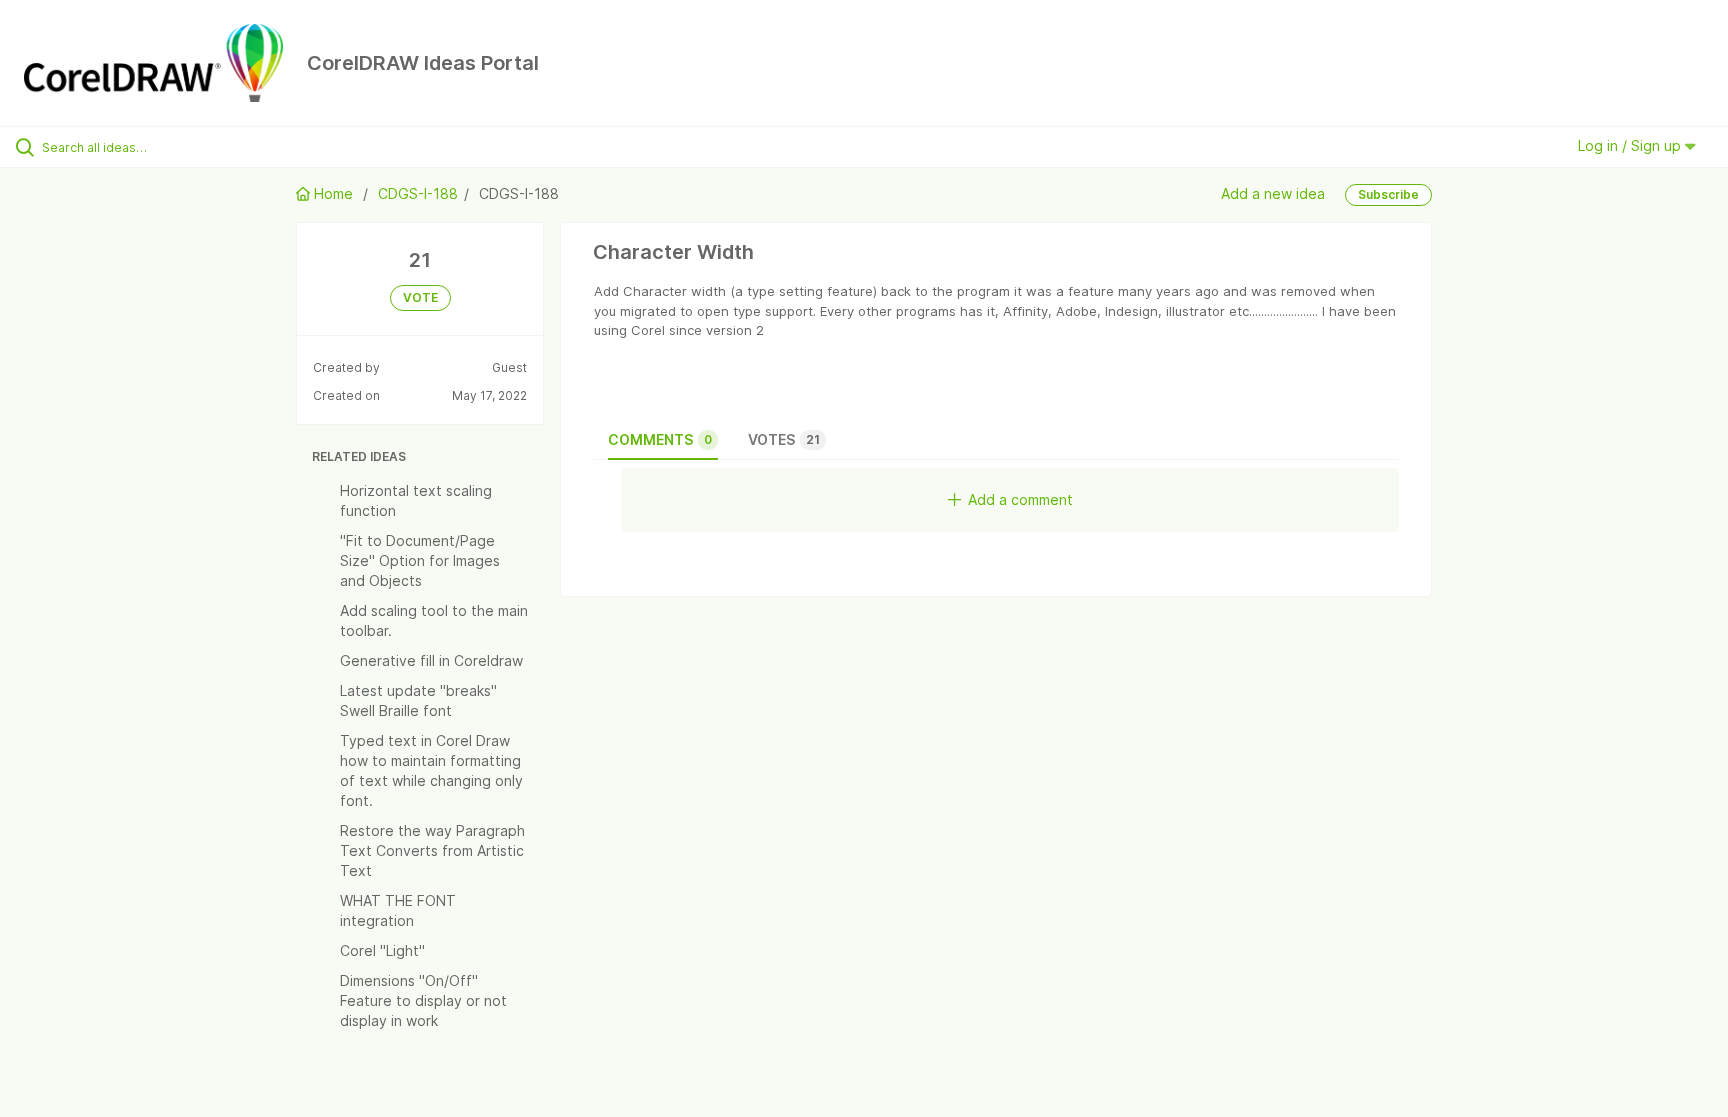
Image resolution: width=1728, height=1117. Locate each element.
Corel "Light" (382, 950)
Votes (784, 439)
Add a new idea (1273, 193)
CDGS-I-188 (418, 193)
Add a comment (1020, 499)
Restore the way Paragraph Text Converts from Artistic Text (432, 850)
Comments (660, 439)
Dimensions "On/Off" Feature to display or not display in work (423, 1000)
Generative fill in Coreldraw (431, 660)
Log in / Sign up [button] (1631, 145)
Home (333, 193)
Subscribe (1388, 194)
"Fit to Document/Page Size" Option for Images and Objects (420, 560)
